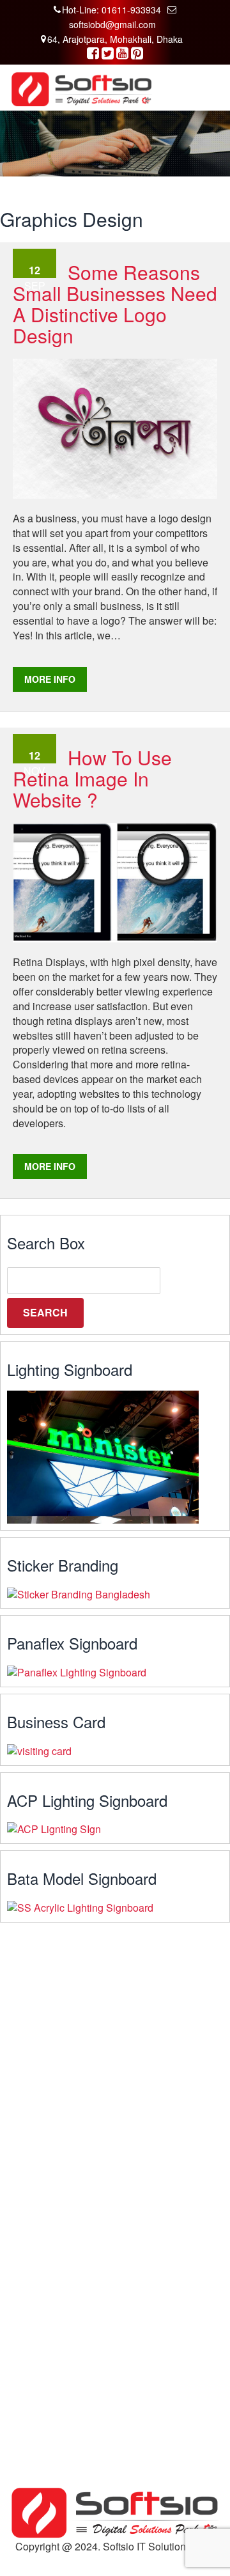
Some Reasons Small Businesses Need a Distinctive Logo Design (115, 304)
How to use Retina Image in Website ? (92, 778)
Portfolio (28, 2346)
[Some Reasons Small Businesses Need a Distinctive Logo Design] (115, 427)
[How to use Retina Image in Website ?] (115, 881)
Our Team (32, 2302)
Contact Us (34, 2361)
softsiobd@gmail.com (112, 24)
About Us (30, 2288)
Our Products (38, 2317)
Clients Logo (37, 2331)
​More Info (50, 679)
